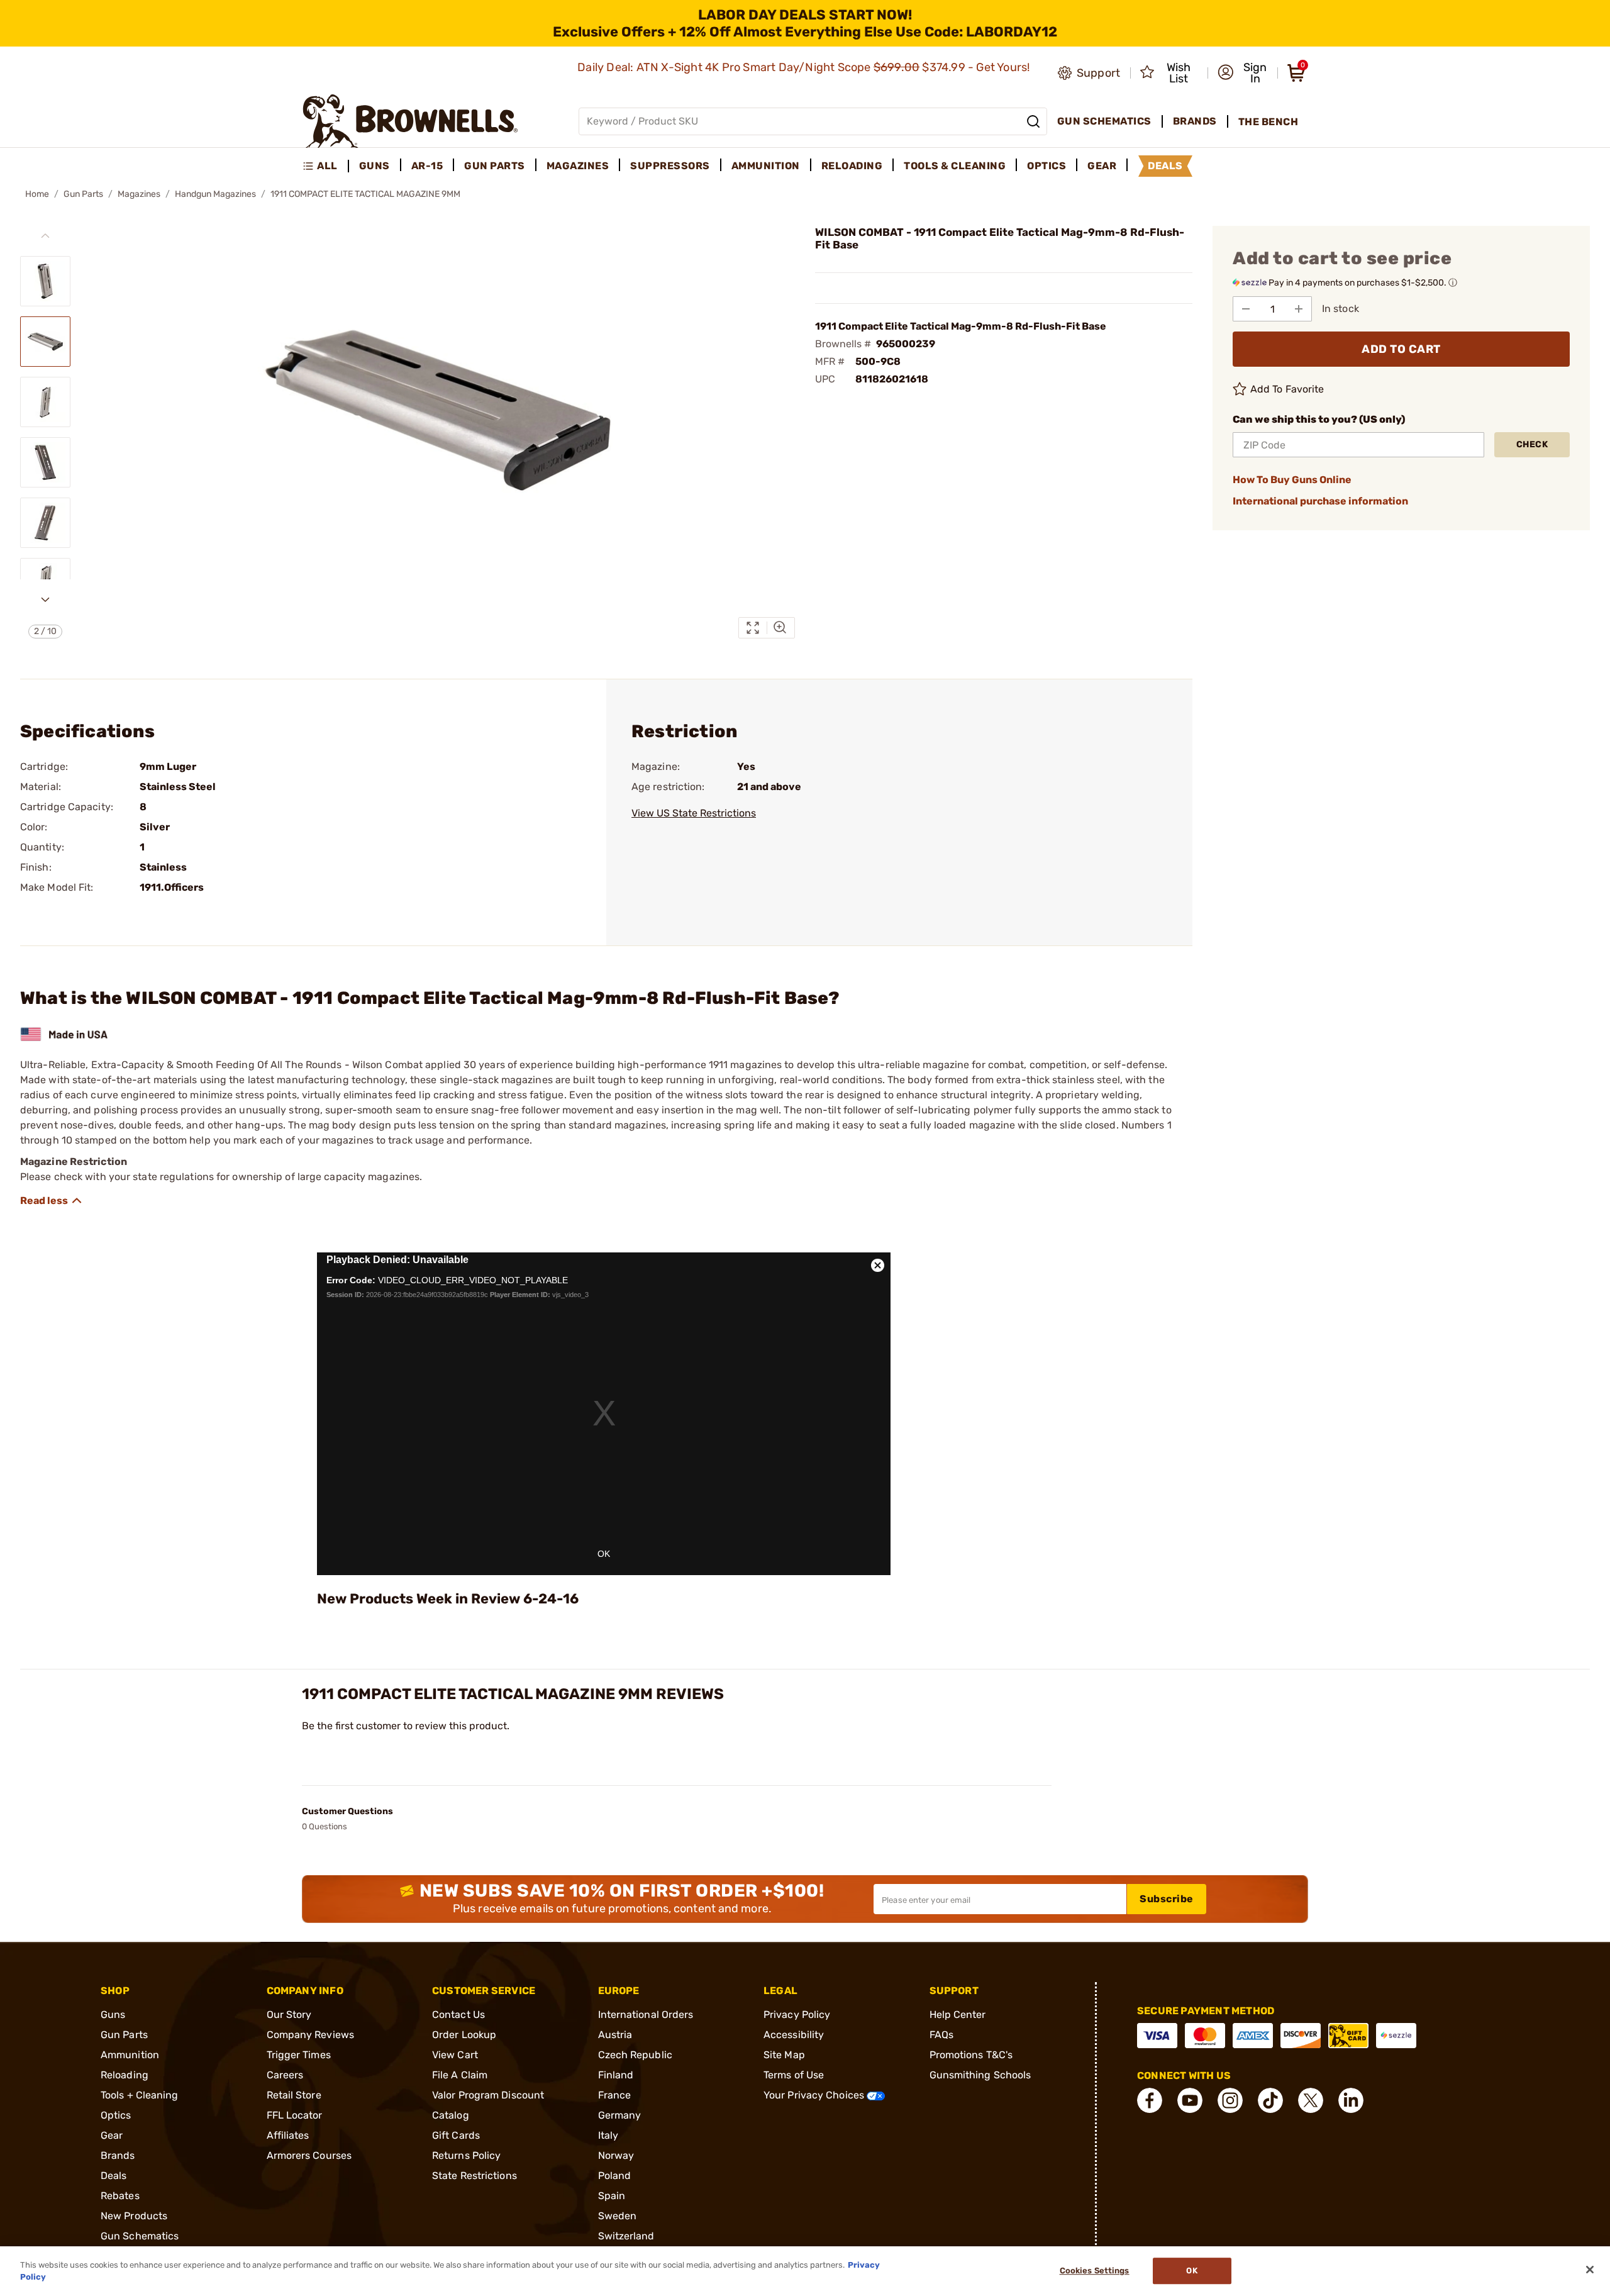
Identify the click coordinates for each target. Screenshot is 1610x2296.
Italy (608, 2135)
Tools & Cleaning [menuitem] (955, 166)
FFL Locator (295, 2115)
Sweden (618, 2216)
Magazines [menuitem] (578, 166)
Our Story (289, 2015)
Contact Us (458, 2015)
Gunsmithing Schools (980, 2075)
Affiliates (288, 2135)
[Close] (1590, 2270)
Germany (620, 2115)
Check (1532, 444)
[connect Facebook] (1150, 2100)
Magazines (139, 194)
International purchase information (1320, 501)
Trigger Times (299, 2055)
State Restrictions (475, 2176)
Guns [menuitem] (375, 166)
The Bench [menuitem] (1269, 122)
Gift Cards (456, 2135)
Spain (612, 2196)
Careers (285, 2075)
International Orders (646, 2015)
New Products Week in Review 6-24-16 (448, 1599)
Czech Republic (635, 2055)
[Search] (1033, 121)
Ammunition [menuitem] (766, 166)
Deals (114, 2176)
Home (37, 194)
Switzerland (626, 2236)
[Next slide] (45, 599)
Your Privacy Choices (815, 2095)
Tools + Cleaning (140, 2095)
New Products (134, 2216)
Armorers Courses (309, 2155)
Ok (1191, 2271)
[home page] (410, 121)
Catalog (451, 2115)
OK (604, 1554)
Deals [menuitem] (1165, 166)
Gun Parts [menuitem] (495, 166)
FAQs (941, 2035)
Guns (113, 2015)
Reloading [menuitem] (852, 166)
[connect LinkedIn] (1351, 2100)
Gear (112, 2135)
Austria (615, 2035)
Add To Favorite (1287, 389)
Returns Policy (466, 2155)
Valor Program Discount (488, 2095)
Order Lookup (464, 2035)
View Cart (455, 2055)
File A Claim (460, 2075)
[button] (1244, 73)
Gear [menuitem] (1102, 166)
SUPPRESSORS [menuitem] (670, 166)
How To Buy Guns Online (1292, 480)
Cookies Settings (1095, 2271)
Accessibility (794, 2035)
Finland (616, 2075)
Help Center (958, 2015)
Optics (116, 2115)
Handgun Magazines (215, 194)
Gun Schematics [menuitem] (1104, 121)
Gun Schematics (140, 2236)
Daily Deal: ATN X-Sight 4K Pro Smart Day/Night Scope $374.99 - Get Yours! (805, 67)
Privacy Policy (797, 2015)
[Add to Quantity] (1299, 309)
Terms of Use (794, 2075)
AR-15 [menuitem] (427, 166)
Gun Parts (83, 194)
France (615, 2095)
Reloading (125, 2075)
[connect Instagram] (1230, 2100)
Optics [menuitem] (1046, 166)
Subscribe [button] (1167, 1899)
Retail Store (294, 2095)
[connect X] (1311, 2100)
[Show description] (52, 1201)
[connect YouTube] (1190, 2100)
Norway (616, 2155)
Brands (118, 2155)
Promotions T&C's (971, 2055)
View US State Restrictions (694, 813)
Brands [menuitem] (1195, 121)
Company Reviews (311, 2035)
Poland (615, 2176)
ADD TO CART (1401, 349)
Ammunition (130, 2055)
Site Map (784, 2055)
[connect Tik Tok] (1270, 2100)
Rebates (120, 2196)
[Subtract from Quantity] (1246, 309)
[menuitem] (325, 166)
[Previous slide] (45, 236)
